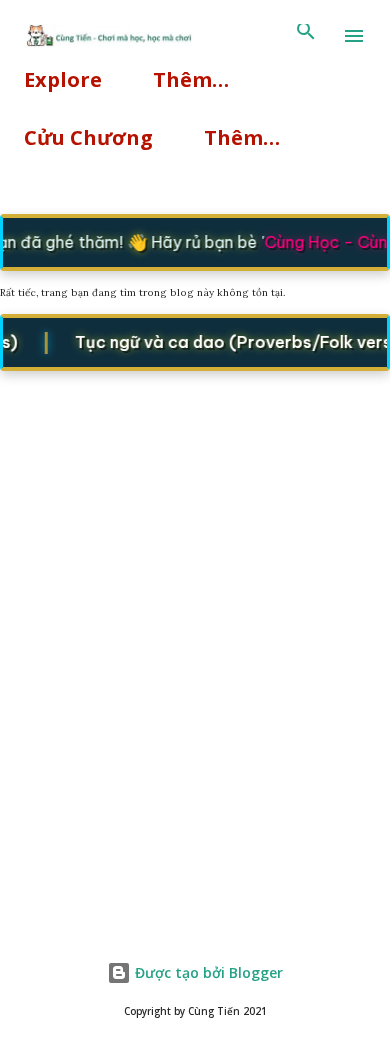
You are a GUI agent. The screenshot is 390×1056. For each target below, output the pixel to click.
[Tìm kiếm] (306, 36)
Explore (63, 79)
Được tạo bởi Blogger (207, 972)
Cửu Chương (88, 137)
